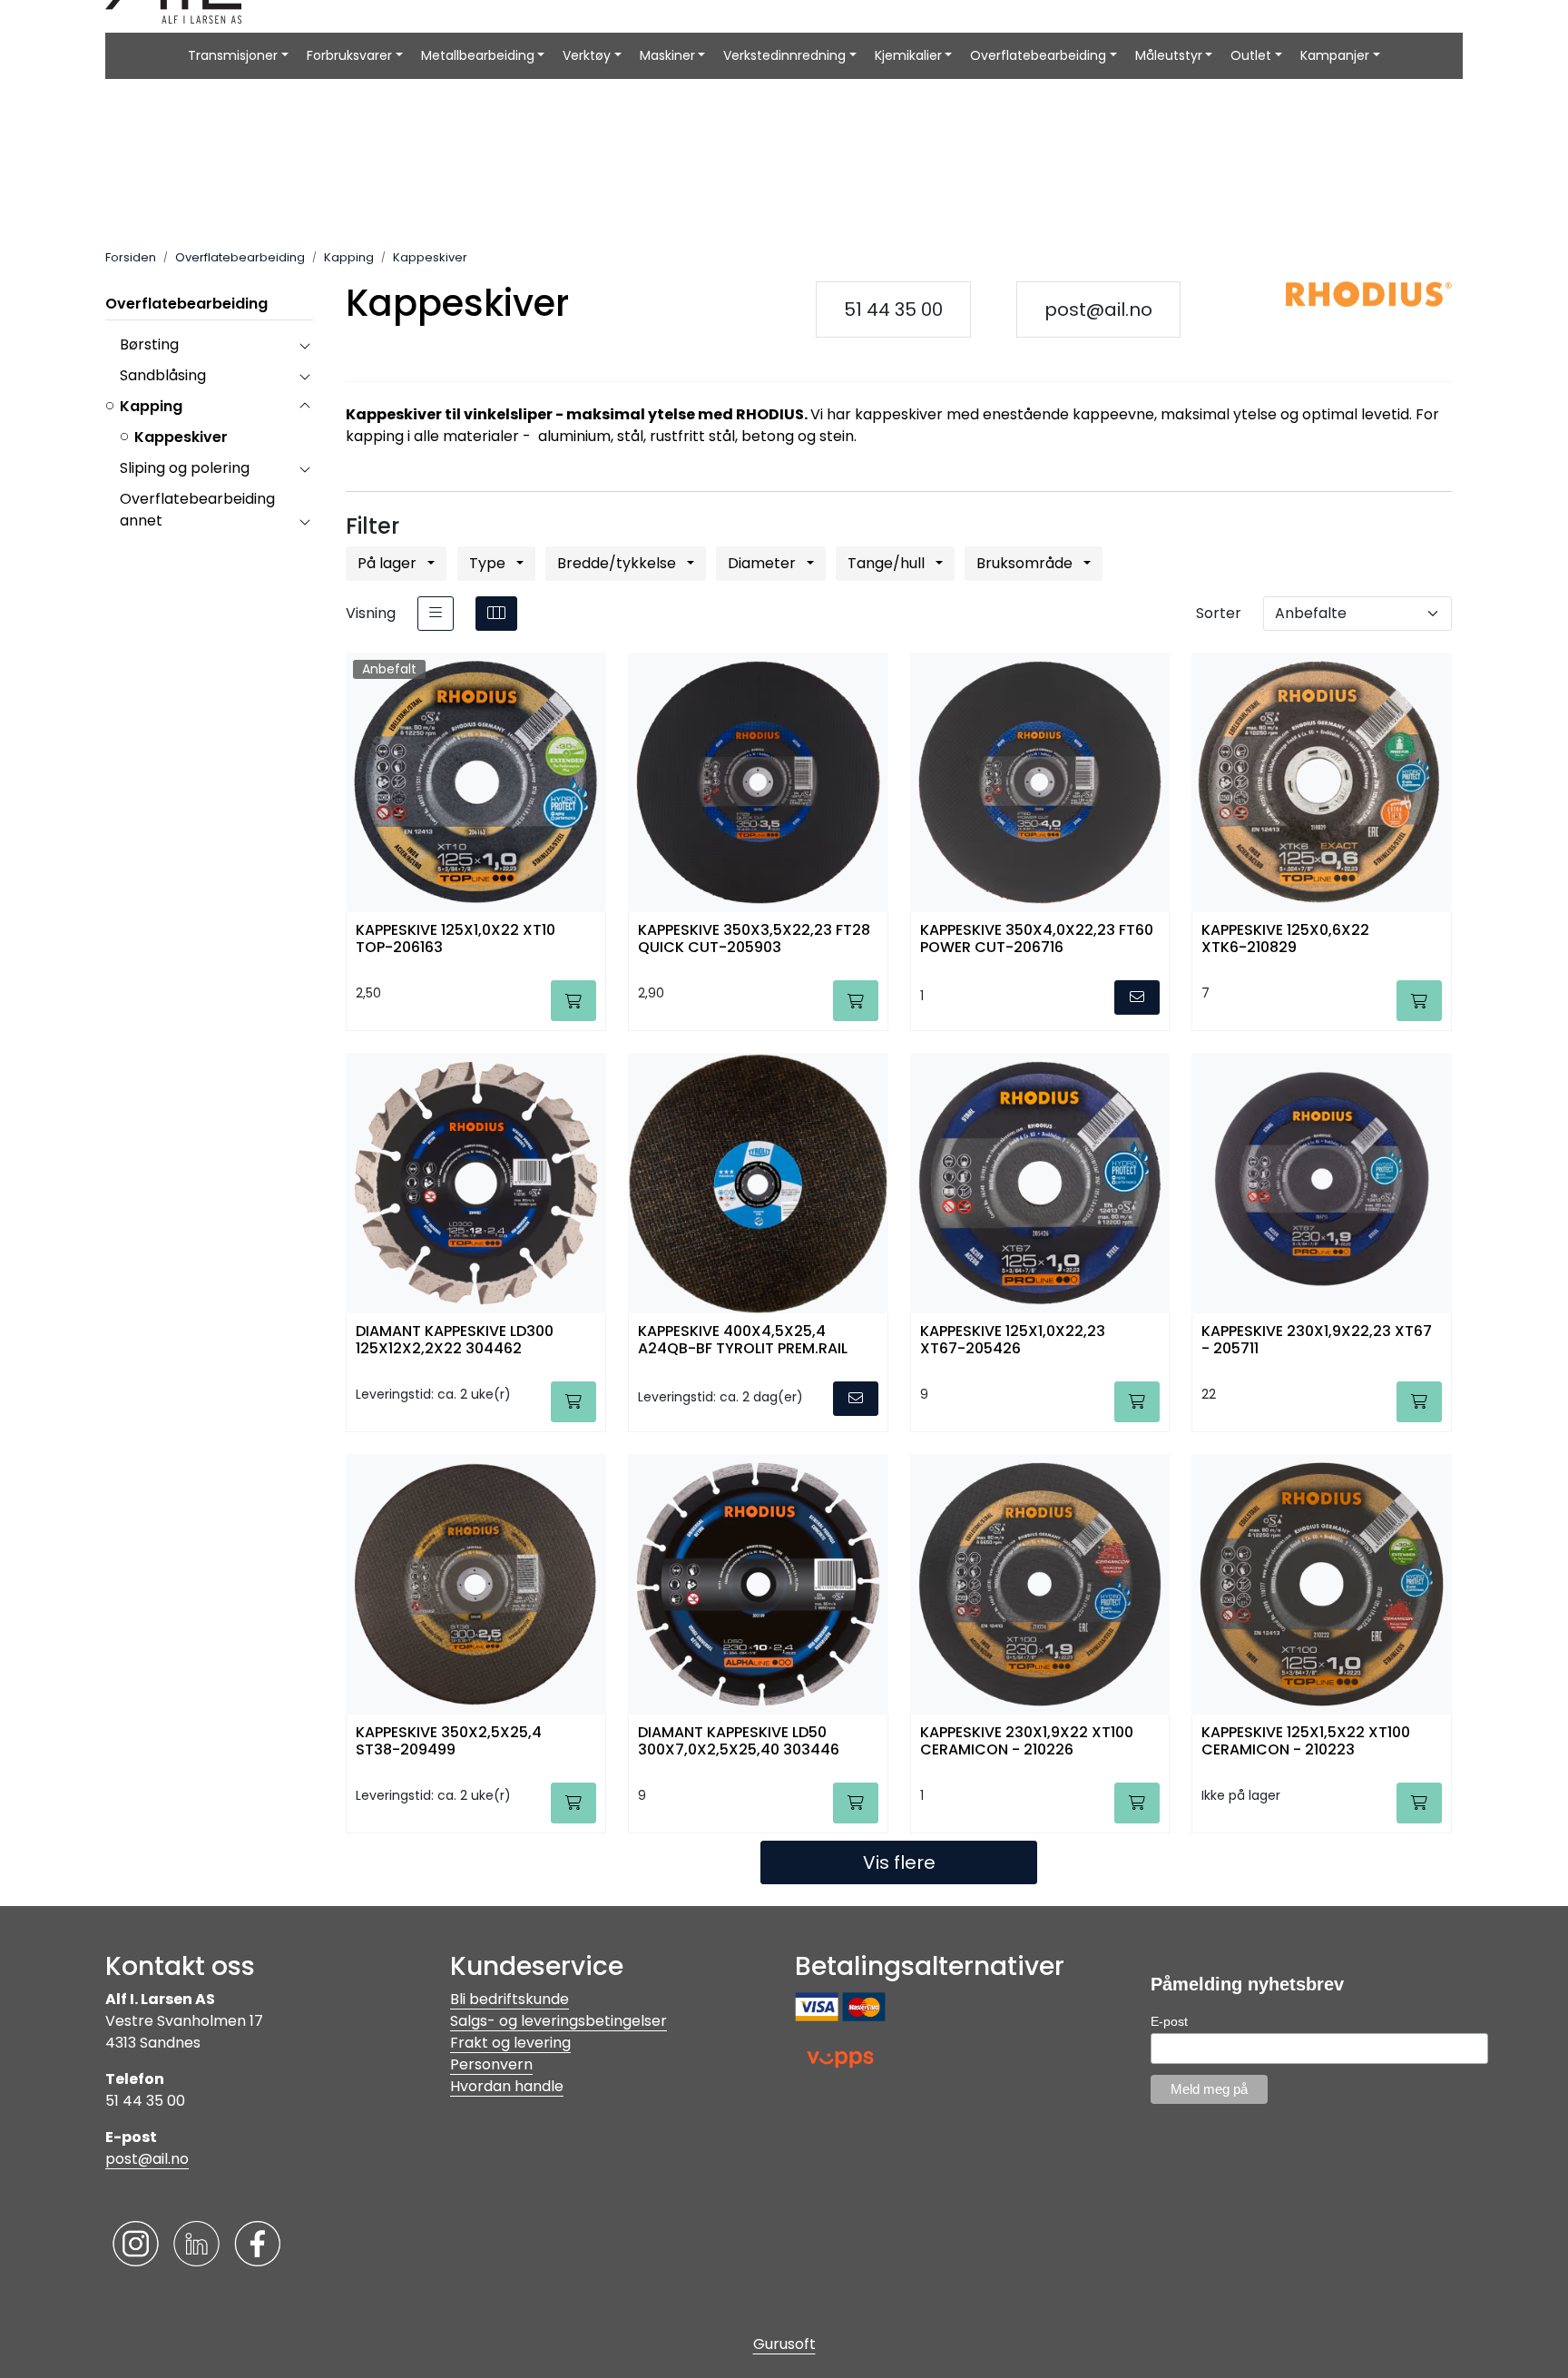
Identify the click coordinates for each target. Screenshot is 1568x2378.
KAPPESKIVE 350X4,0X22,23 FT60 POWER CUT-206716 (1037, 939)
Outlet (1251, 55)
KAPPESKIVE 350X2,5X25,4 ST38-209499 (449, 1742)
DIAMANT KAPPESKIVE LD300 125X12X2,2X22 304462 (455, 1341)
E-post (1169, 2021)
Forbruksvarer (349, 55)
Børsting (149, 344)
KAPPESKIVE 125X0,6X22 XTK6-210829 (1285, 939)
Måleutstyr (1169, 55)
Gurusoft (784, 2344)
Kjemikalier (908, 55)
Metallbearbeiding (478, 55)
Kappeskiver (181, 437)
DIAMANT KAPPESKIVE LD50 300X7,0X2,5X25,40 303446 (739, 1742)
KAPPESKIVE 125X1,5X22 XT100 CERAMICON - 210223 (1306, 1742)
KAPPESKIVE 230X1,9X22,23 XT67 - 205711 (1317, 1341)
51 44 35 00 (893, 310)
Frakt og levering (510, 2043)
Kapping (151, 406)
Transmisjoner (233, 55)
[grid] (496, 614)
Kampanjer (1335, 55)
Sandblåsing (163, 375)
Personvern (491, 2064)
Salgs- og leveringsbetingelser (559, 2021)
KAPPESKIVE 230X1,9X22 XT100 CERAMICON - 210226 (1027, 1742)
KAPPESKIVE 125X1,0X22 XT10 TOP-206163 (456, 939)
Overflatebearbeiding (1038, 55)
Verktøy (587, 55)
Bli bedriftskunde (510, 1999)
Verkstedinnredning (784, 55)
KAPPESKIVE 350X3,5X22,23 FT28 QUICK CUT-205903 (754, 939)
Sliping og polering (185, 468)
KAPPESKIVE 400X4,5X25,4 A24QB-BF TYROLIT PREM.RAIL (743, 1341)
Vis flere (899, 1862)
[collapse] (304, 345)
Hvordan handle (507, 2086)
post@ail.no (1098, 310)
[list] (436, 614)
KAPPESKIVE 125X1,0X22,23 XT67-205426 (1013, 1341)
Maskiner (667, 55)
